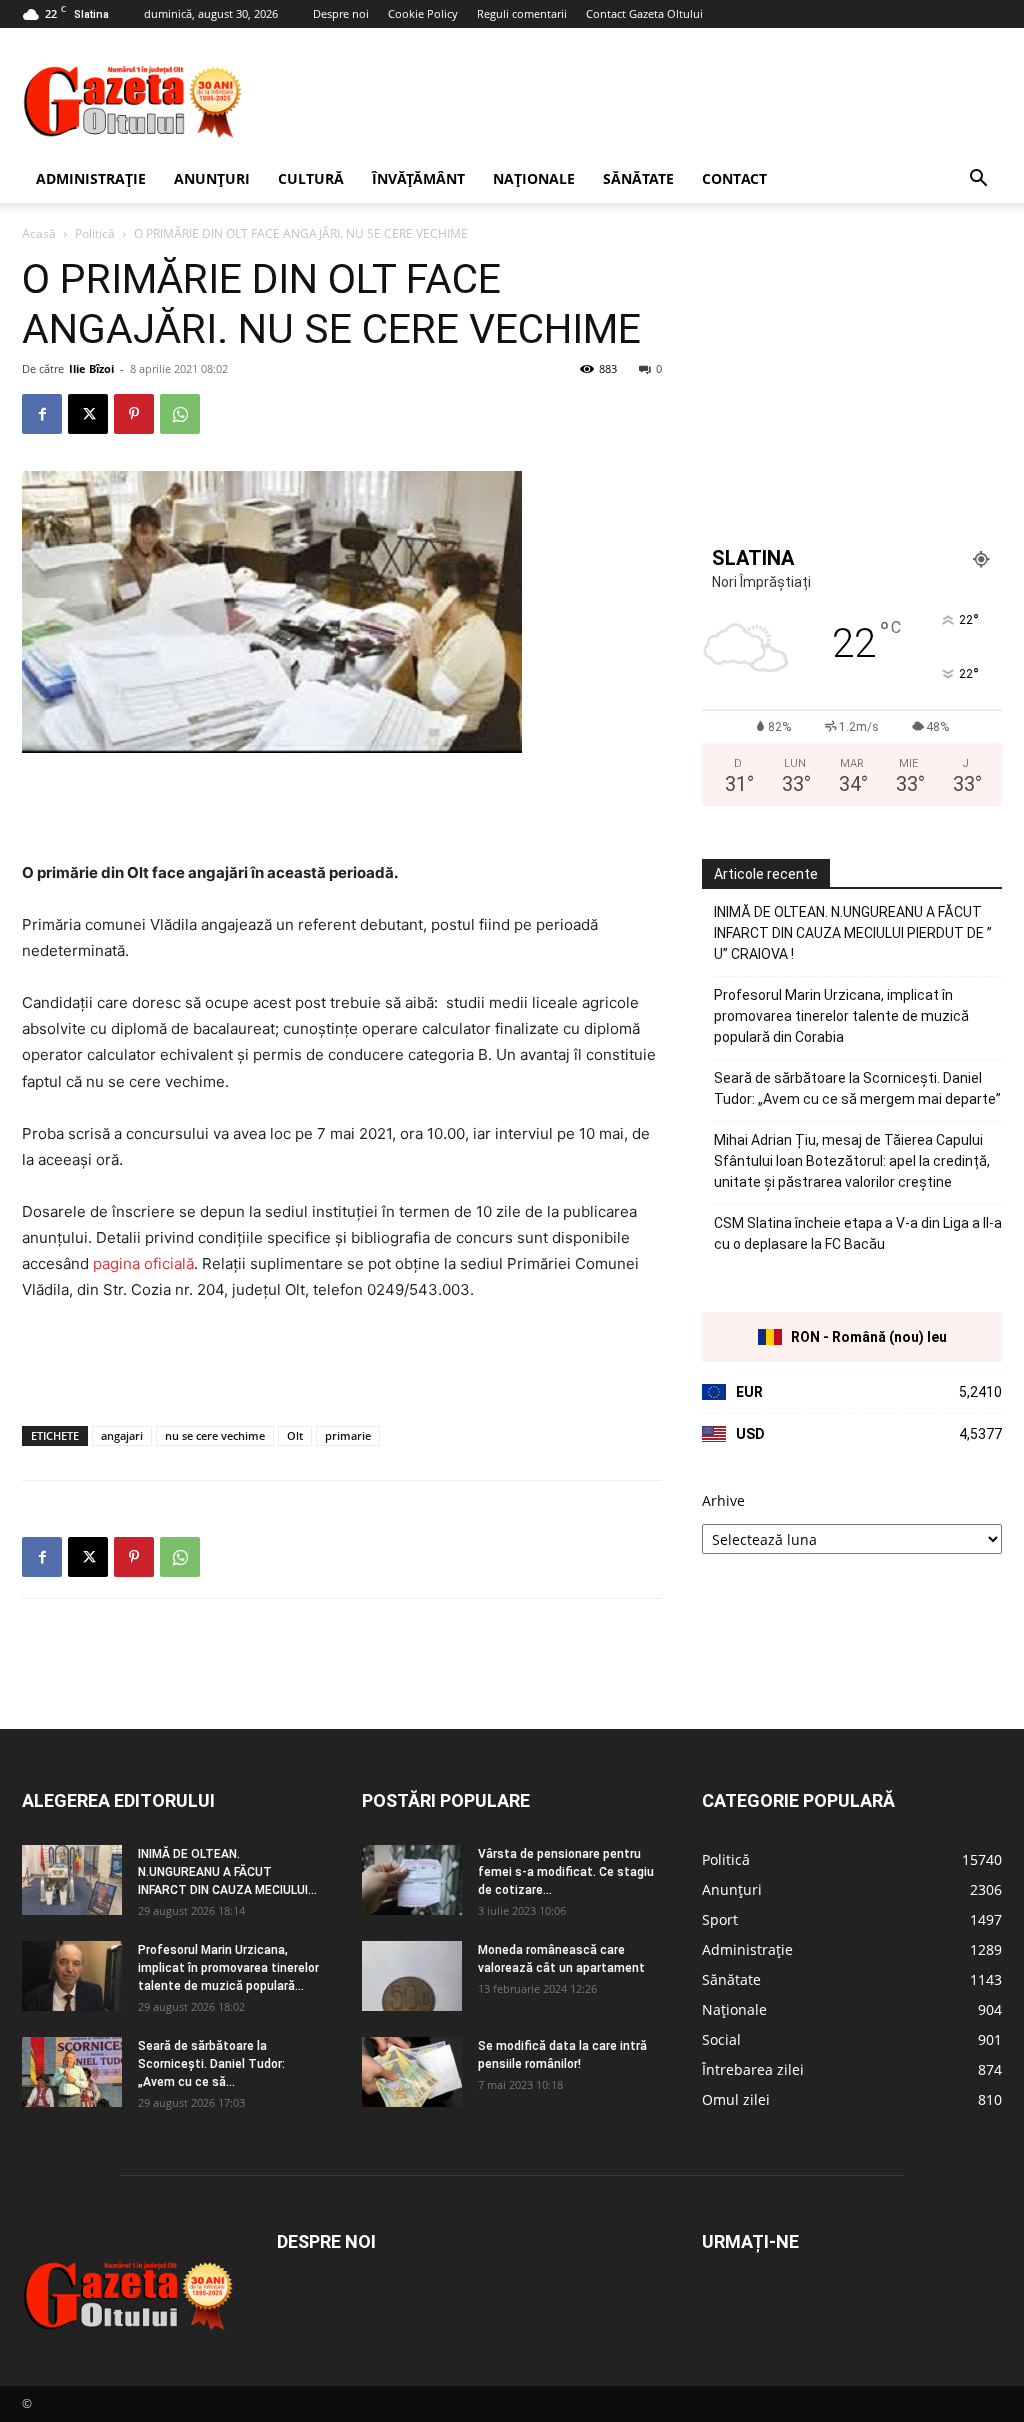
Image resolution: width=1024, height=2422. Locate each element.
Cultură (311, 178)
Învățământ (418, 178)
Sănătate (638, 178)
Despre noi (341, 13)
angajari (122, 1435)
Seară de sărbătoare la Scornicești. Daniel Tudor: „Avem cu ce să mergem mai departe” (857, 1088)
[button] (978, 180)
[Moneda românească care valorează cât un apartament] (412, 1976)
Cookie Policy (423, 13)
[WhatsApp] (180, 414)
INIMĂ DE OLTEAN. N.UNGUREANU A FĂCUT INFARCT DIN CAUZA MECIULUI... (227, 1872)
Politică (95, 233)
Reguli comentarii (522, 13)
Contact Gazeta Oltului (644, 13)
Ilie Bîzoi (91, 368)
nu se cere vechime (215, 1435)
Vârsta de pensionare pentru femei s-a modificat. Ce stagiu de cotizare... (566, 1872)
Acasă (39, 233)
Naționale (534, 178)
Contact (734, 178)
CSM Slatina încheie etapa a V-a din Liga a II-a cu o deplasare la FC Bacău (858, 1233)
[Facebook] (42, 414)
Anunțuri (212, 178)
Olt (295, 1435)
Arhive (723, 1500)
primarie (348, 1435)
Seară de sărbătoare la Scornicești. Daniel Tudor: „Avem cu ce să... (211, 2064)
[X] (88, 414)
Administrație (91, 178)
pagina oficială (143, 1263)
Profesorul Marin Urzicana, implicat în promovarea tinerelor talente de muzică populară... (228, 1968)
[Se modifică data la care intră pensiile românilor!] (412, 2072)
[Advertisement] (638, 101)
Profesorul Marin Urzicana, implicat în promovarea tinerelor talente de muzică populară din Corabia (841, 1016)
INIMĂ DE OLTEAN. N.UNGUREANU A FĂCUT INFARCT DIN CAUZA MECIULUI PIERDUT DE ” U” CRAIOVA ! (853, 933)
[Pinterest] (134, 414)
